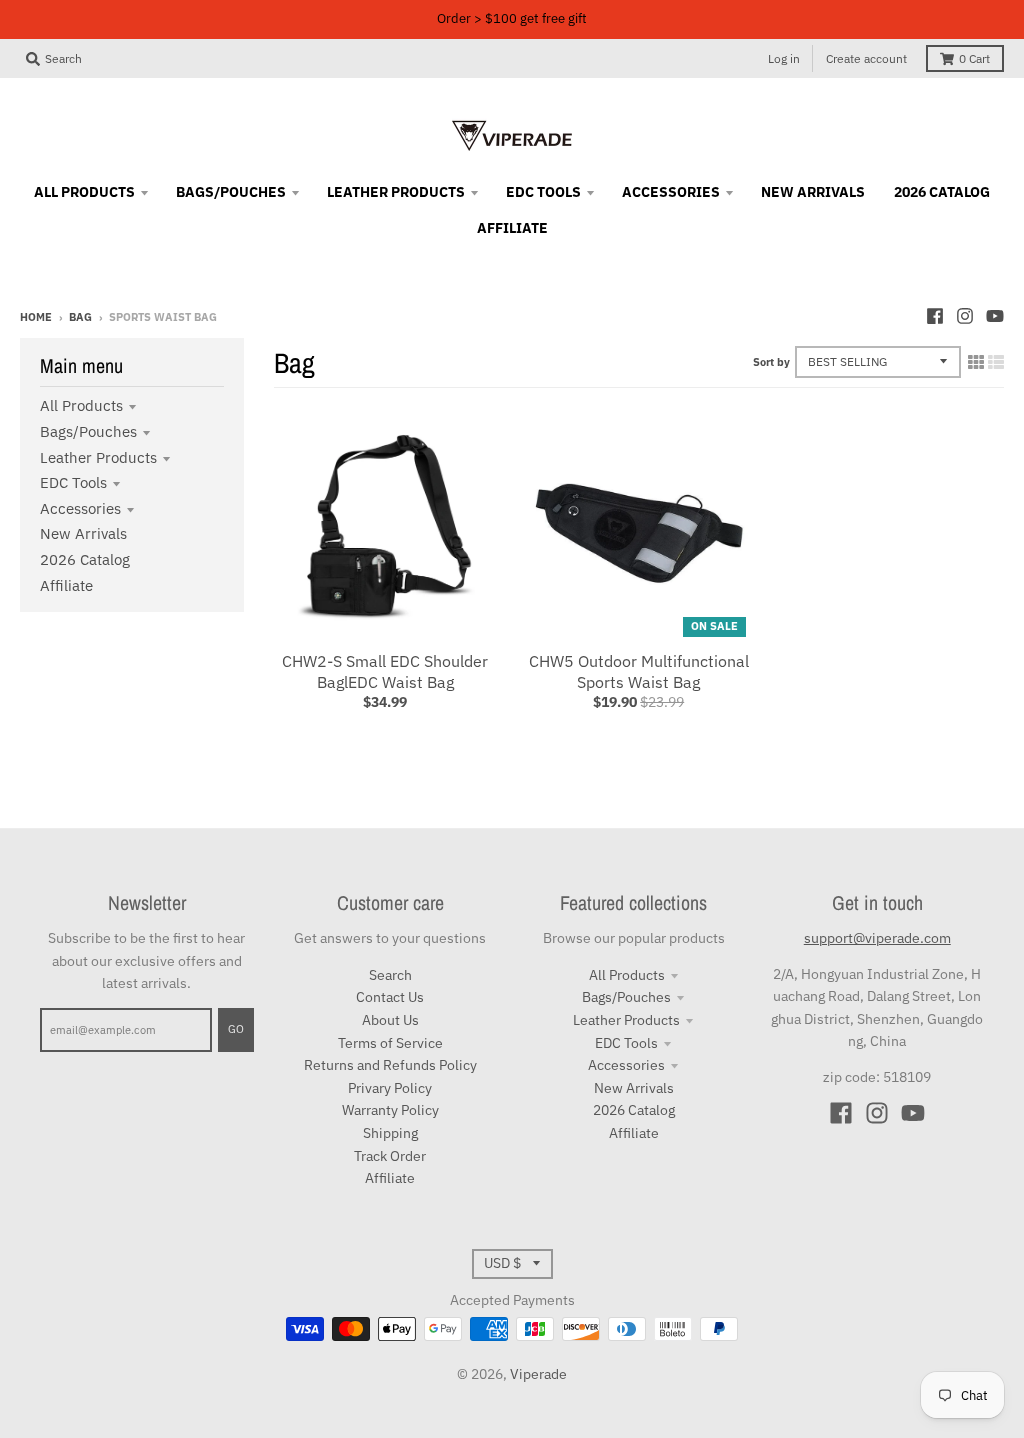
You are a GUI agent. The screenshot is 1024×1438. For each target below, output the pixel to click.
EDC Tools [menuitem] (543, 192)
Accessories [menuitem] (671, 192)
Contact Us (390, 997)
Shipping (390, 1133)
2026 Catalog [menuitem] (942, 192)
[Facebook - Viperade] (935, 316)
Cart (974, 58)
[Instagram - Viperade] (965, 316)
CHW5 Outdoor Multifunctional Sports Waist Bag (639, 671)
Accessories (80, 508)
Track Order (390, 1156)
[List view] (996, 362)
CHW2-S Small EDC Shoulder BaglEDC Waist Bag (385, 671)
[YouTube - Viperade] (995, 316)
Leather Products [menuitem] (396, 192)
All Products (81, 405)
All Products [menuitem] (84, 192)
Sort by (771, 362)
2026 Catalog (85, 559)
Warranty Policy (390, 1110)
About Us (390, 1020)
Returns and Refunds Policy (390, 1065)
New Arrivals (83, 533)
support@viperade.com (877, 938)
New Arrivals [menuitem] (813, 192)
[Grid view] (976, 362)
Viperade (538, 1374)
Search (390, 975)
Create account (866, 58)
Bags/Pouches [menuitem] (231, 192)
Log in (784, 58)
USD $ (502, 1263)
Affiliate (66, 585)
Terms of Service (390, 1043)
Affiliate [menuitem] (512, 228)
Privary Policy (390, 1088)
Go (236, 1029)
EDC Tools (73, 482)
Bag (80, 317)
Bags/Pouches (88, 431)
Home (36, 317)
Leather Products (98, 457)
